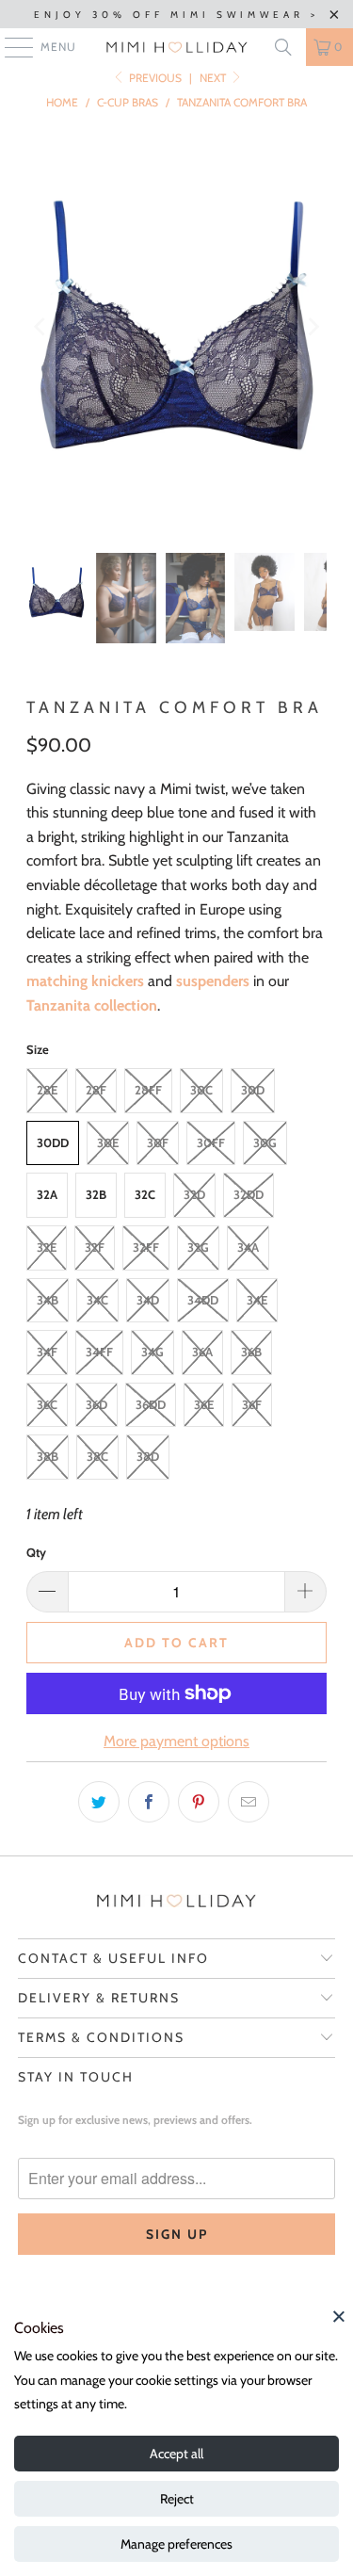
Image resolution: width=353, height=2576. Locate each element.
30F (158, 1142)
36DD (151, 1404)
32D (194, 1194)
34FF (99, 1352)
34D (148, 1300)
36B (251, 1352)
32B (96, 1194)
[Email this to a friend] (249, 1802)
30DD (53, 1142)
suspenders (213, 981)
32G (198, 1247)
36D (96, 1404)
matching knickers (85, 981)
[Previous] (40, 327)
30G (265, 1142)
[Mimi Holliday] (177, 47)
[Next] (313, 327)
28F (96, 1090)
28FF (148, 1090)
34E (257, 1300)
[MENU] (9, 47)
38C (97, 1456)
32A (47, 1194)
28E (47, 1090)
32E (47, 1247)
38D (148, 1456)
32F (95, 1247)
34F (47, 1352)
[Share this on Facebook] (149, 1802)
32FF (146, 1247)
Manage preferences (176, 2544)
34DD (203, 1300)
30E (108, 1142)
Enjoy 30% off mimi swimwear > (176, 15)
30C (201, 1090)
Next (214, 78)
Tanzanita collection (92, 1005)
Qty (36, 1552)
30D (253, 1090)
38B (48, 1456)
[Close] (339, 2316)
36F (252, 1404)
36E (204, 1404)
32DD (249, 1194)
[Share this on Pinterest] (199, 1802)
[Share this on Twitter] (99, 1802)
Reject (177, 2499)
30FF (211, 1142)
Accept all (176, 2454)
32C (145, 1194)
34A (248, 1247)
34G (152, 1352)
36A (202, 1352)
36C (47, 1404)
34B (48, 1300)
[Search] (283, 47)
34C (97, 1300)
